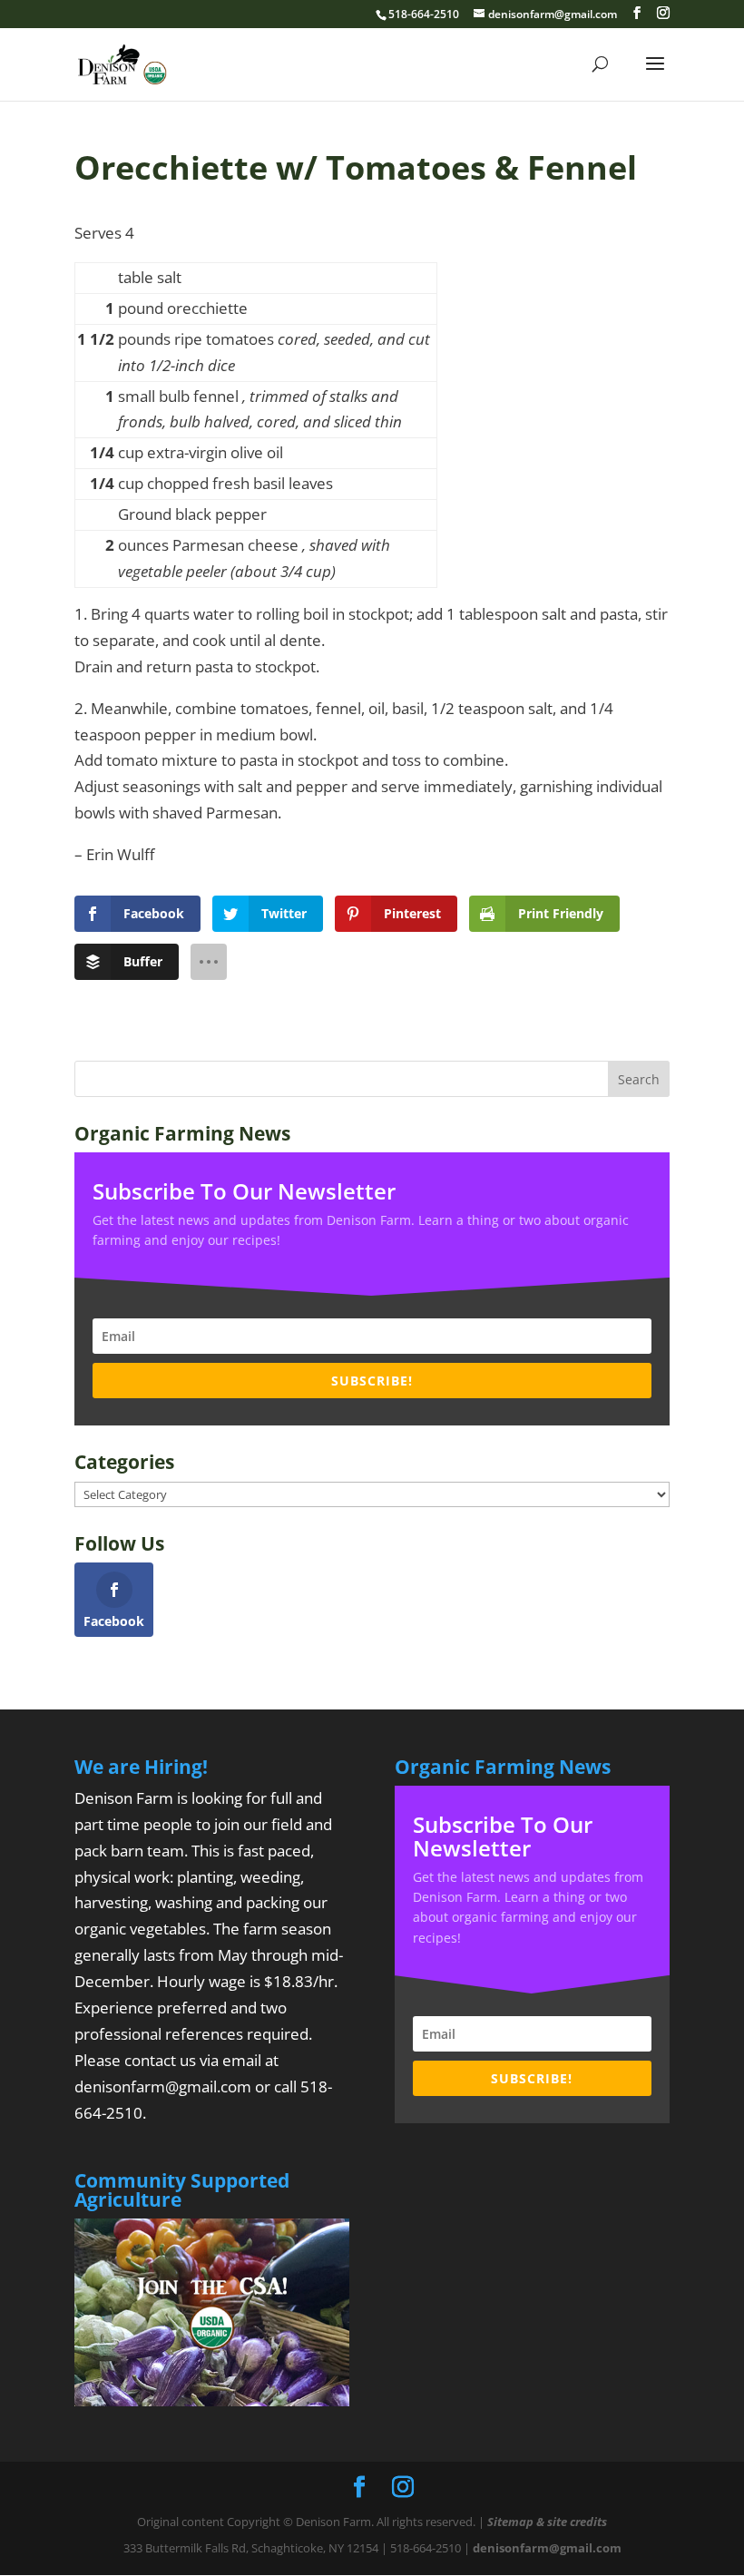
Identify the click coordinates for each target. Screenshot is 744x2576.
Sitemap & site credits (547, 2522)
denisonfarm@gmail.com (163, 2086)
